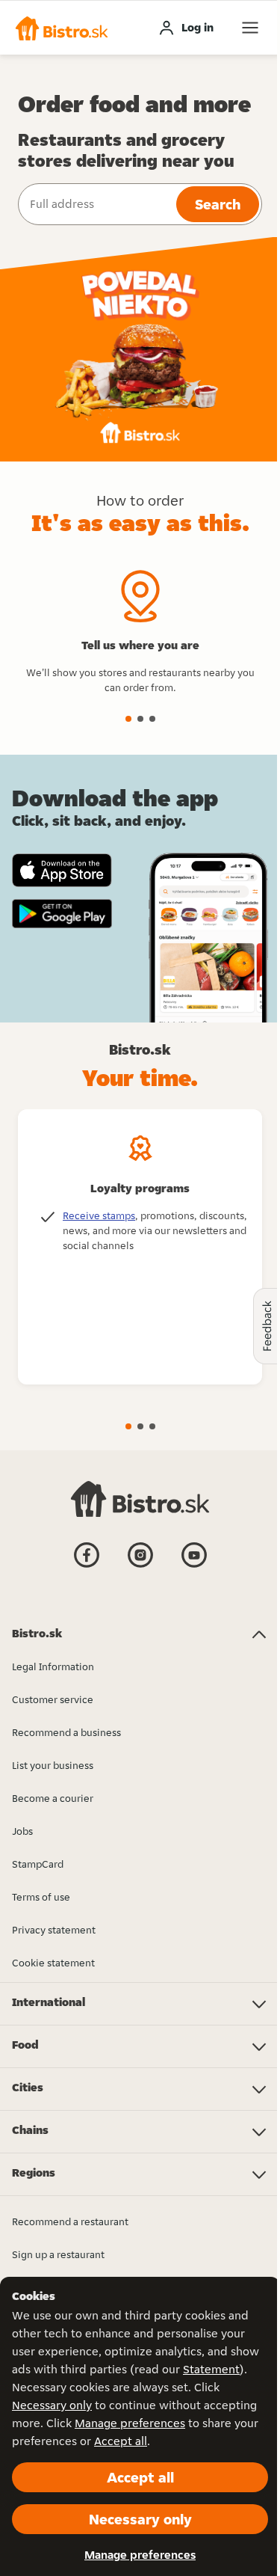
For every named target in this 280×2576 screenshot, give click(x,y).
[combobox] (96, 204)
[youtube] (194, 1566)
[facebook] (87, 1566)
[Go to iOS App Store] (62, 870)
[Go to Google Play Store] (62, 914)
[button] (62, 28)
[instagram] (140, 1566)
